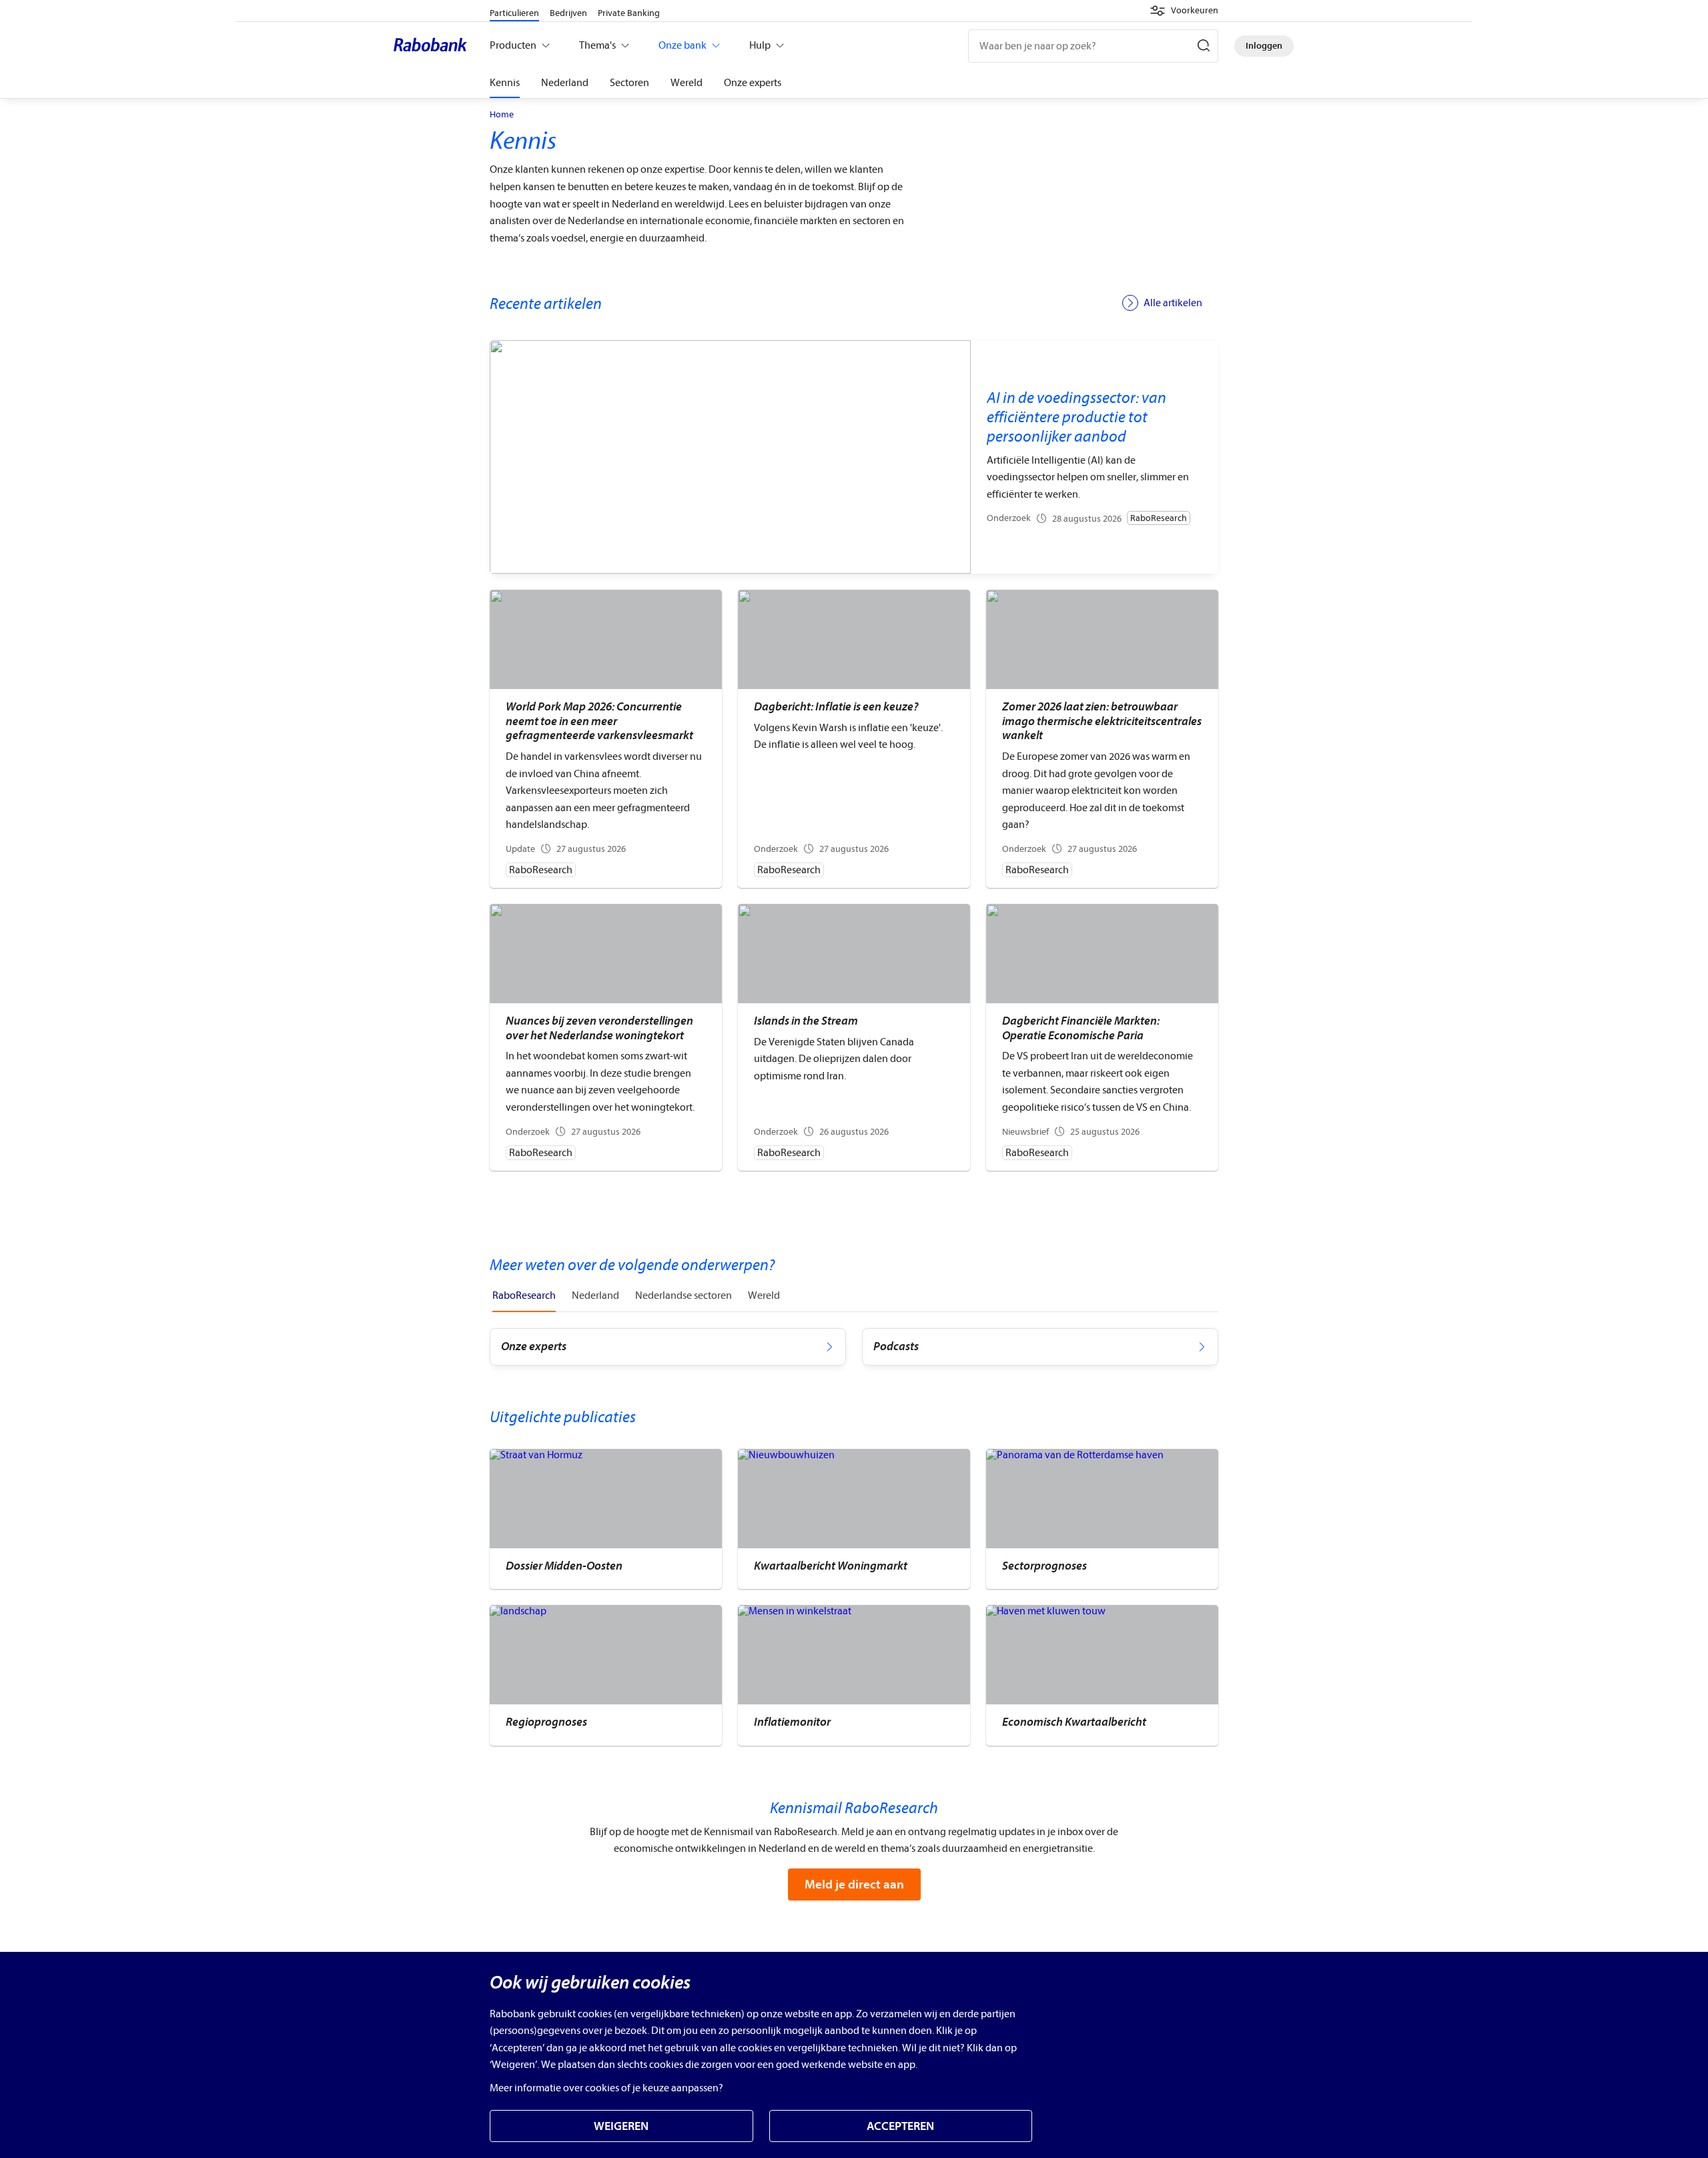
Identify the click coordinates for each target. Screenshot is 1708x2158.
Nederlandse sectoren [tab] (684, 1295)
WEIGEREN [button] (621, 2126)
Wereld (687, 83)
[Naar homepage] (434, 46)
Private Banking (629, 13)
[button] (1184, 11)
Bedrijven (568, 13)
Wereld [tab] (764, 1295)
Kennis (505, 83)
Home (502, 115)
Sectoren (629, 83)
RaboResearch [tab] (524, 1295)
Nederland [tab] (595, 1295)
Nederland (565, 83)
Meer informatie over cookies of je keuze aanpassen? (606, 2088)
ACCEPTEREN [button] (900, 2126)
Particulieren (514, 13)
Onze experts (753, 83)
